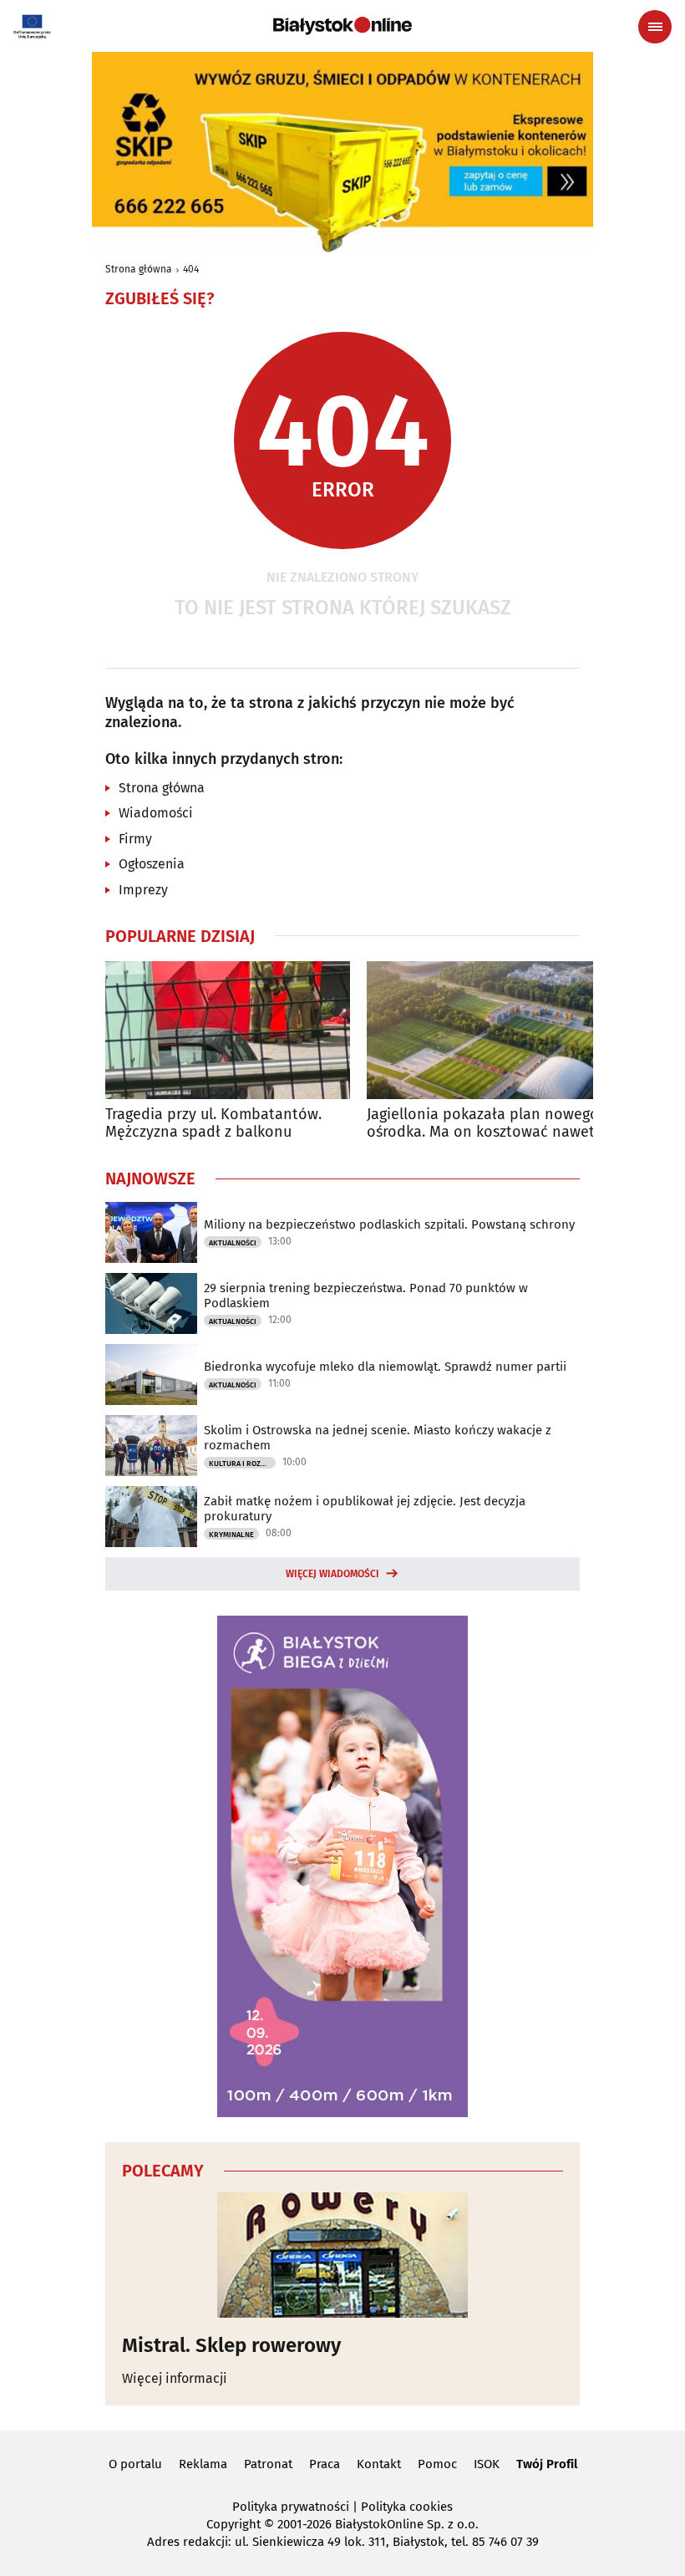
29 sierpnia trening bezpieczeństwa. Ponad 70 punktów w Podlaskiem (366, 1296)
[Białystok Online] (342, 26)
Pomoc (437, 2464)
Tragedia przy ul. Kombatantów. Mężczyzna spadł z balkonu (213, 1124)
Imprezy (143, 890)
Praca (325, 2464)
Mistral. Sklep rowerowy (231, 2345)
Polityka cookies (407, 2507)
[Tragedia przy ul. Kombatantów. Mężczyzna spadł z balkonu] (228, 1030)
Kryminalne (231, 1535)
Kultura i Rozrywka (242, 1464)
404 (191, 269)
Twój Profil (547, 2464)
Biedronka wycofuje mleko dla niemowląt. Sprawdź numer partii (385, 1367)
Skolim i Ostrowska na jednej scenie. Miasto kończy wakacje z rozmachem (378, 1438)
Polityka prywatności (291, 2507)
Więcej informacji (175, 2378)
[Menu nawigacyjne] (655, 27)
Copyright (233, 2524)
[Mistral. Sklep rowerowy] (342, 2255)
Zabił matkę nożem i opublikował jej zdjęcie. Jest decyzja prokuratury (365, 1509)
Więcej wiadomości (332, 1574)
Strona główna (139, 269)
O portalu (135, 2464)
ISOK (487, 2464)
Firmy (135, 839)
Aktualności (233, 1243)
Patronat (268, 2464)
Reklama (203, 2464)
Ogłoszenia (152, 864)
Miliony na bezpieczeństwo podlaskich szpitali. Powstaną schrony (389, 1224)
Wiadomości (156, 813)
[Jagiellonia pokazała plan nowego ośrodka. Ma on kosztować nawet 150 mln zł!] (489, 1030)
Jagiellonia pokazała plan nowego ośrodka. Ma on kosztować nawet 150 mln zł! (483, 1124)
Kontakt (379, 2464)
